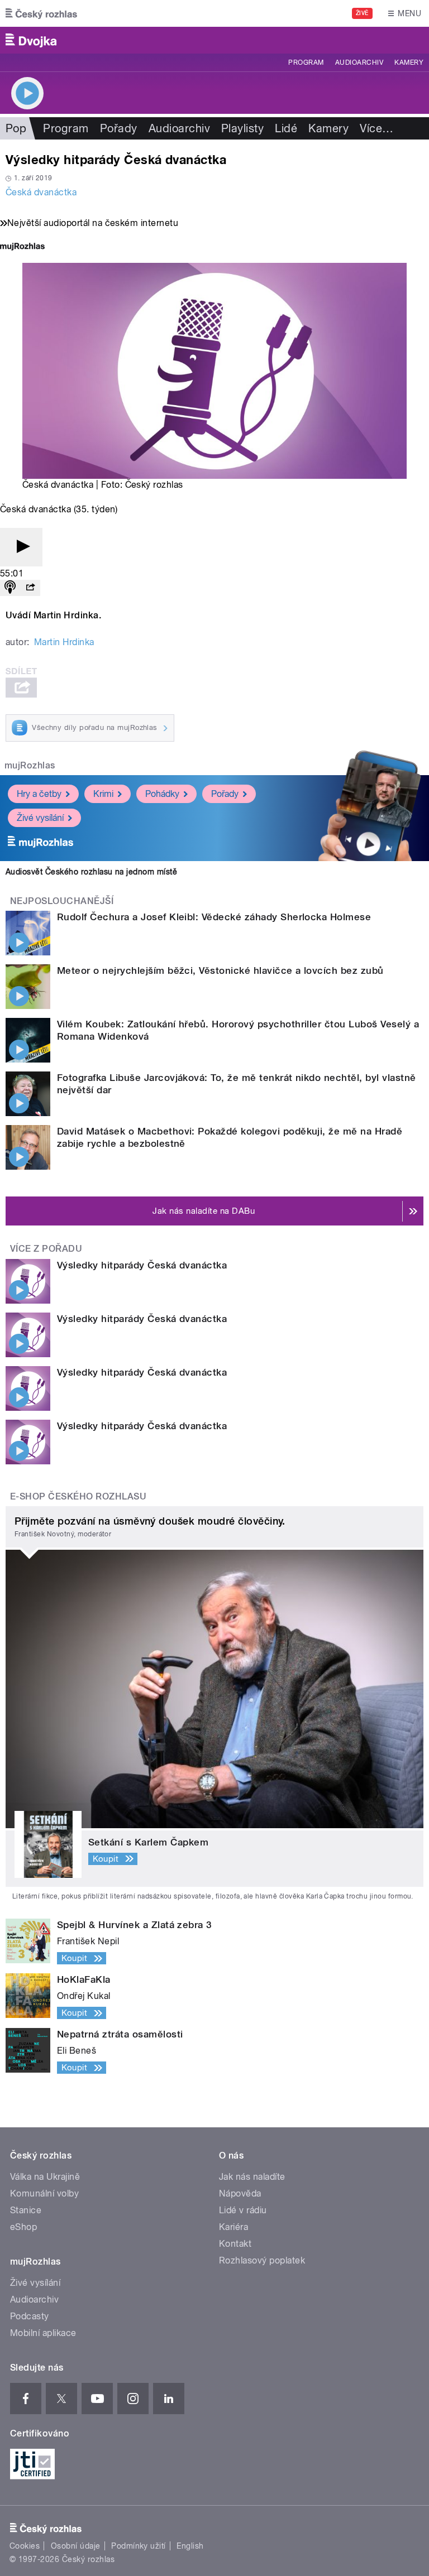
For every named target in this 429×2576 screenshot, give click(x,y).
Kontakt (235, 2244)
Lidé (286, 128)
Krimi (103, 794)
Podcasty (30, 2316)
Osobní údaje (76, 2546)
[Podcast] (10, 588)
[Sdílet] (30, 588)
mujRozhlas (30, 765)
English (190, 2546)
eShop (23, 2227)
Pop (16, 128)
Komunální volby (44, 2193)
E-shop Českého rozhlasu (78, 1496)
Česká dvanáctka (41, 192)
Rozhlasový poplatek (262, 2260)
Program (306, 63)
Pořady (119, 128)
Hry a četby (39, 794)
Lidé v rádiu (243, 2210)
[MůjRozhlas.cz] (22, 247)
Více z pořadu (46, 1249)
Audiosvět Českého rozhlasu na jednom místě (91, 872)
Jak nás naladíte (252, 2177)
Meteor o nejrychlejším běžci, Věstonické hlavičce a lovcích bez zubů (220, 970)
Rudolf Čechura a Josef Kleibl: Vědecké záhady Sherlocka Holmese (214, 917)
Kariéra (233, 2227)
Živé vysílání (40, 818)
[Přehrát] (21, 547)
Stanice (26, 2210)
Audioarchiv (359, 63)
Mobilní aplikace (43, 2333)
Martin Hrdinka (64, 642)
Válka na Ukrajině (45, 2177)
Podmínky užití (139, 2546)
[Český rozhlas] (41, 13)
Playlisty (242, 128)
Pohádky (162, 794)
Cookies (25, 2546)
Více (376, 128)
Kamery (409, 63)
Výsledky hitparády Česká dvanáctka (142, 1265)
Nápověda (240, 2193)
